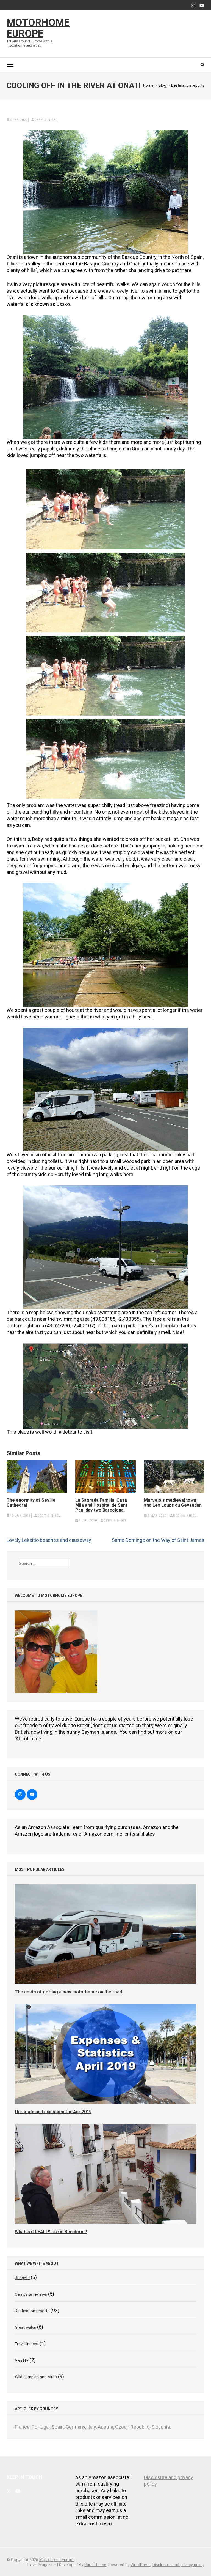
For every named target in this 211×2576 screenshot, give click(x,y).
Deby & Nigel (46, 120)
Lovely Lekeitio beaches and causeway (49, 1540)
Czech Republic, (133, 2427)
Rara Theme (95, 2565)
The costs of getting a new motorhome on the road (68, 1992)
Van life (22, 2360)
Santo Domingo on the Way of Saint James (158, 1540)
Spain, (59, 2427)
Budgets (22, 2278)
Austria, (106, 2427)
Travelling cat (27, 2344)
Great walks (25, 2327)
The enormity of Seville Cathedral (31, 1503)
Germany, (76, 2427)
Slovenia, (161, 2427)
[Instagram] (193, 6)
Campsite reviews (31, 2294)
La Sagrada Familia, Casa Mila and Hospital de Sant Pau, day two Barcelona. (101, 1505)
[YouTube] (202, 6)
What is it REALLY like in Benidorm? (51, 2232)
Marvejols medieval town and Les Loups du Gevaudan (173, 1503)
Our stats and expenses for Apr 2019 (53, 2112)
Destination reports (32, 2311)
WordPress (141, 2565)
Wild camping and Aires (36, 2377)
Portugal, (42, 2427)
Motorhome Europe (38, 28)
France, (23, 2427)
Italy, (92, 2427)
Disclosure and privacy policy (178, 2565)
